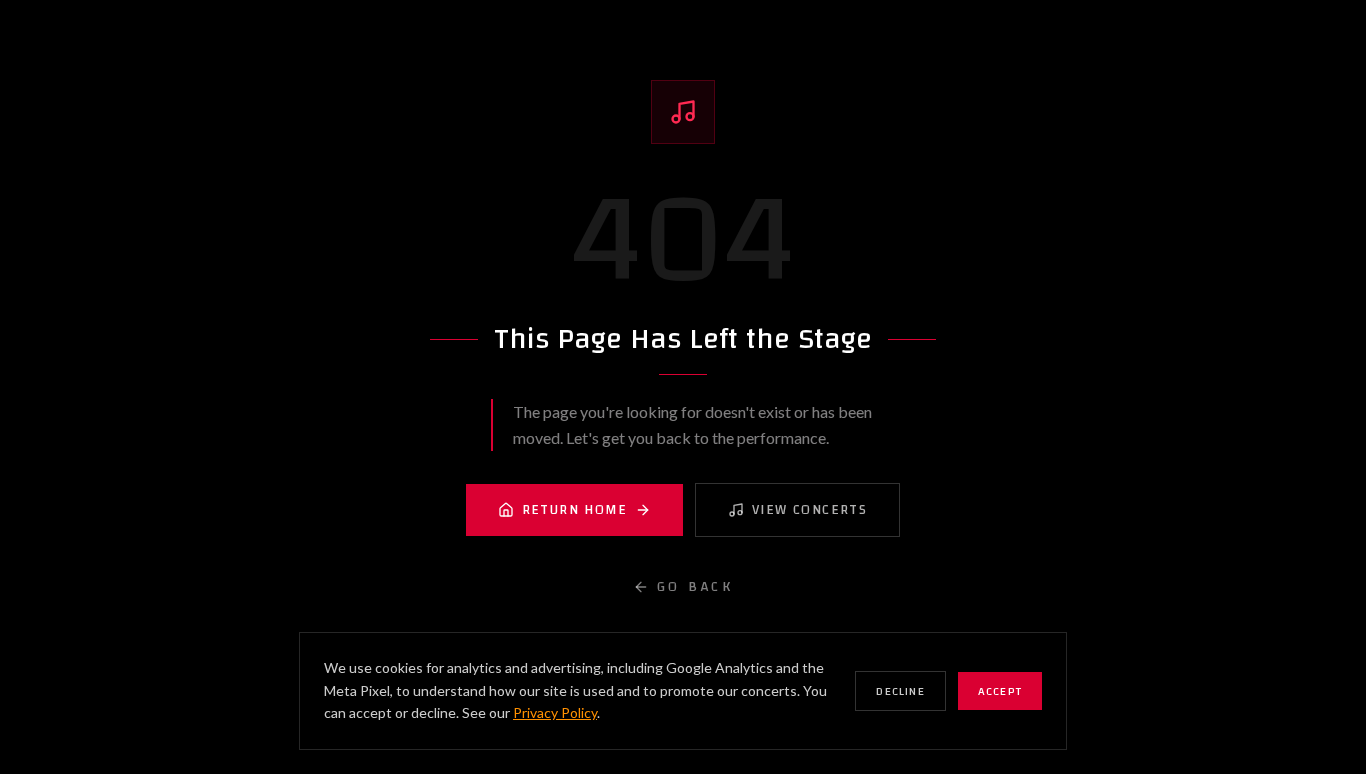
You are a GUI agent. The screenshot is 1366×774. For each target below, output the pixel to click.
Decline (900, 691)
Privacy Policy (555, 712)
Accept (1000, 691)
